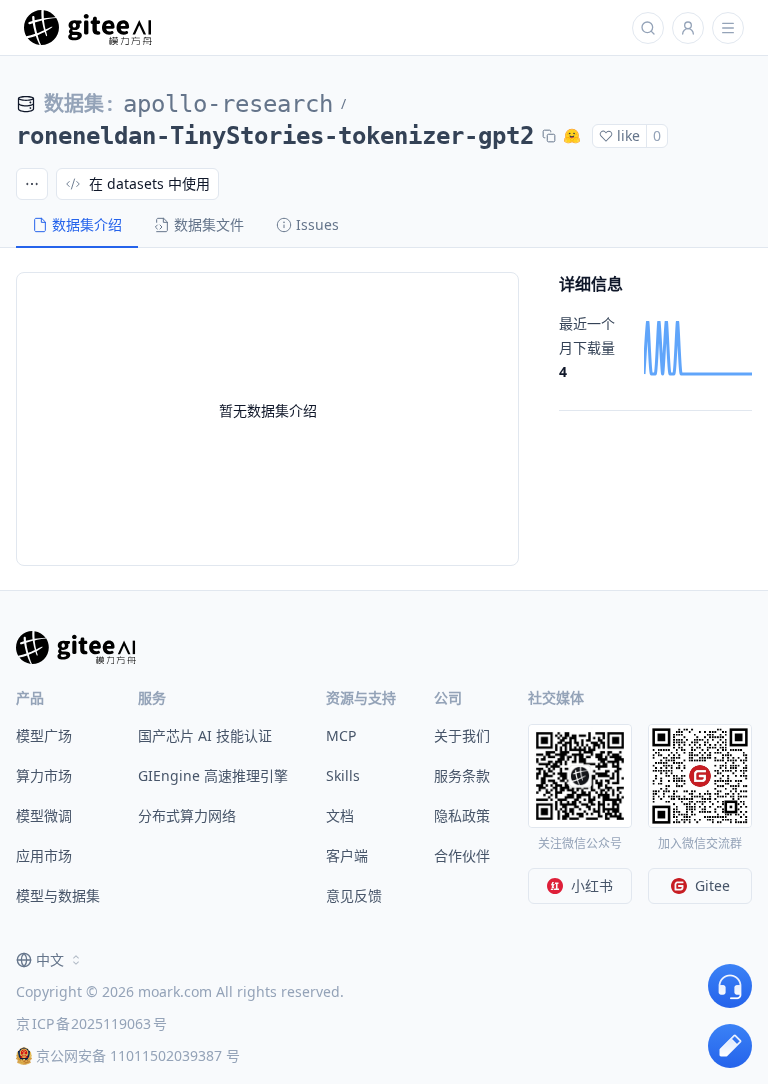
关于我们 (462, 735)
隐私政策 (462, 815)
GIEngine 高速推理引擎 (213, 775)
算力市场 (44, 775)
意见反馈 (354, 895)
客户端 (347, 855)
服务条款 (462, 775)
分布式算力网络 (187, 815)
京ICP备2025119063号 (91, 1023)
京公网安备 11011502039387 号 (138, 1055)
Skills (343, 775)
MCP (341, 735)
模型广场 (44, 735)
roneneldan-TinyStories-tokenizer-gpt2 (275, 136)
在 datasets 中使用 (149, 183)
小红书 (592, 885)
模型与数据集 (58, 895)
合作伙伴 (462, 855)
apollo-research (228, 104)
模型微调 (44, 815)
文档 (340, 815)
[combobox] (50, 960)
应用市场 (44, 855)
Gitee (712, 885)
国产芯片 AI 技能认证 (205, 735)
